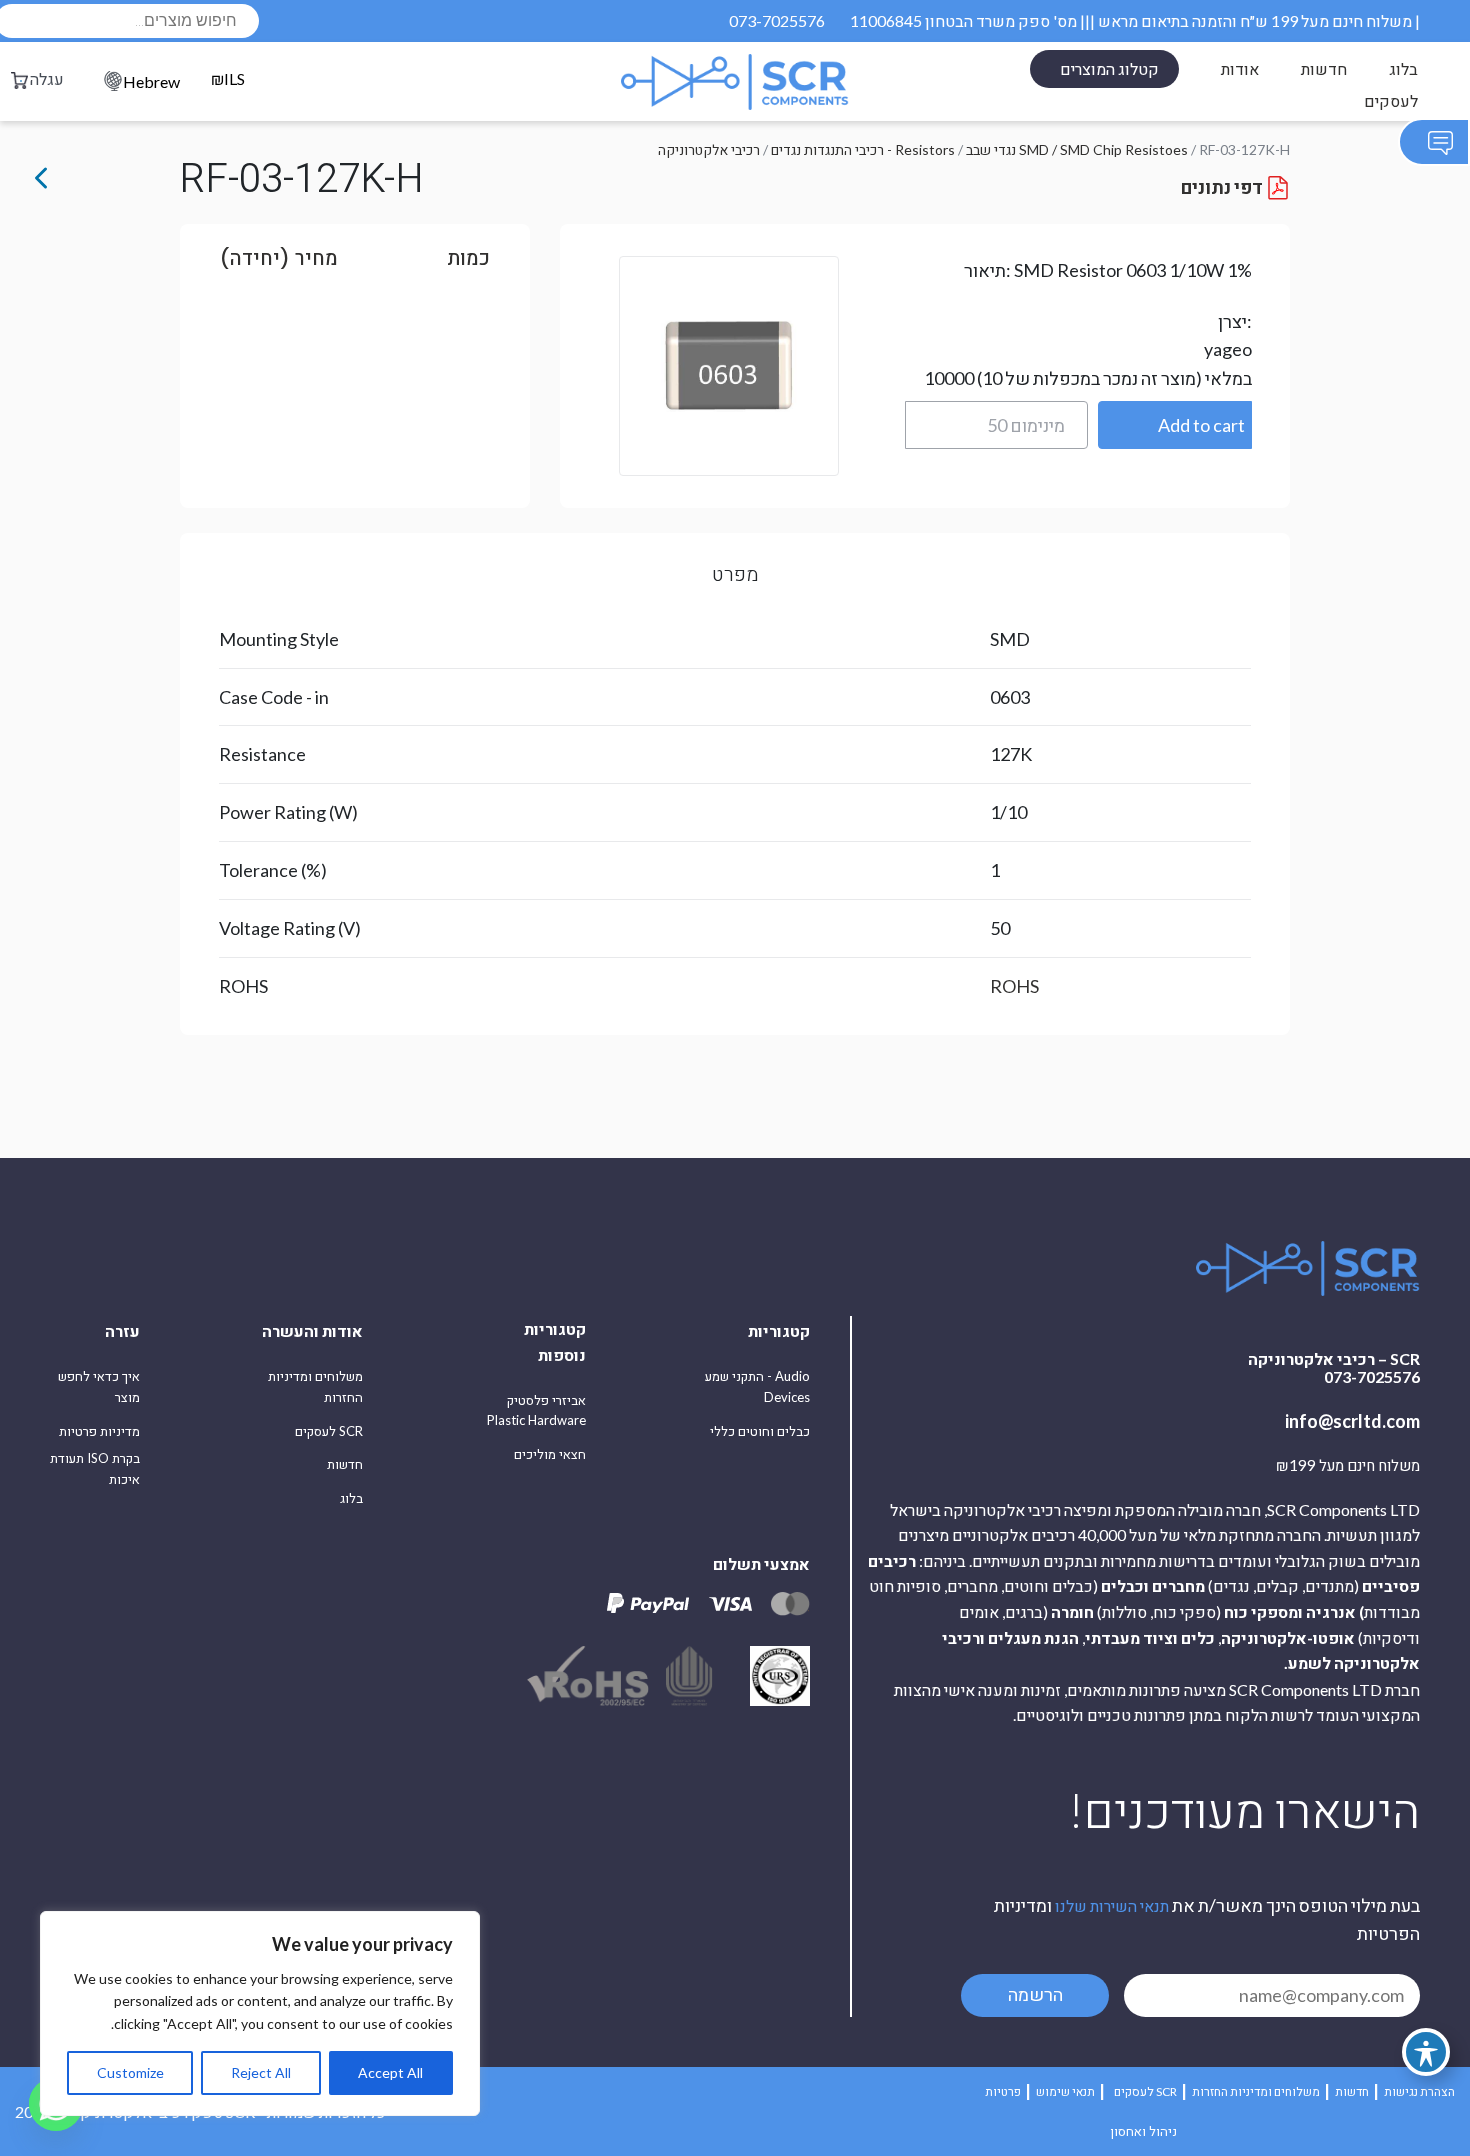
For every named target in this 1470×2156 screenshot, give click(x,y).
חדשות (1324, 68)
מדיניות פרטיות (99, 1431)
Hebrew (151, 81)
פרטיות (1003, 2091)
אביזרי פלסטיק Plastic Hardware (536, 1410)
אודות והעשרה (312, 1330)
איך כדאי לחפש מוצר (99, 1386)
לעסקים (1391, 100)
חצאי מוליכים (550, 1454)
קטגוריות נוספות (555, 1341)
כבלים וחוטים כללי (760, 1431)
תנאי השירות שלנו (1112, 1905)
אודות (1240, 68)
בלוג (1403, 68)
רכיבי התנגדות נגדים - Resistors (863, 149)
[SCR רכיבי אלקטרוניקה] (735, 82)
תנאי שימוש (1065, 2091)
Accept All (390, 2072)
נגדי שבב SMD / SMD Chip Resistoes (1077, 149)
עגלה (47, 78)
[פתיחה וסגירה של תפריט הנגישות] (1426, 2052)
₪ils (228, 79)
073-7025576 (777, 20)
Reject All (261, 2072)
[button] (1175, 425)
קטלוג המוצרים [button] (1109, 68)
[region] (260, 2013)
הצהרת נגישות (1419, 2091)
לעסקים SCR (329, 1431)
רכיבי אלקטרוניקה (709, 149)
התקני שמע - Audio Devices (757, 1386)
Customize (130, 2072)
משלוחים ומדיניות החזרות (315, 1386)
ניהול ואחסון (1143, 2131)
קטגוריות (779, 1330)
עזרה (122, 1330)
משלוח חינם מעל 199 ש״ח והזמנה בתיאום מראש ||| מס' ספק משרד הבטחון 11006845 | (1135, 20)
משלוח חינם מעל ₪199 (1348, 1466)
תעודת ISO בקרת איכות (95, 1468)
